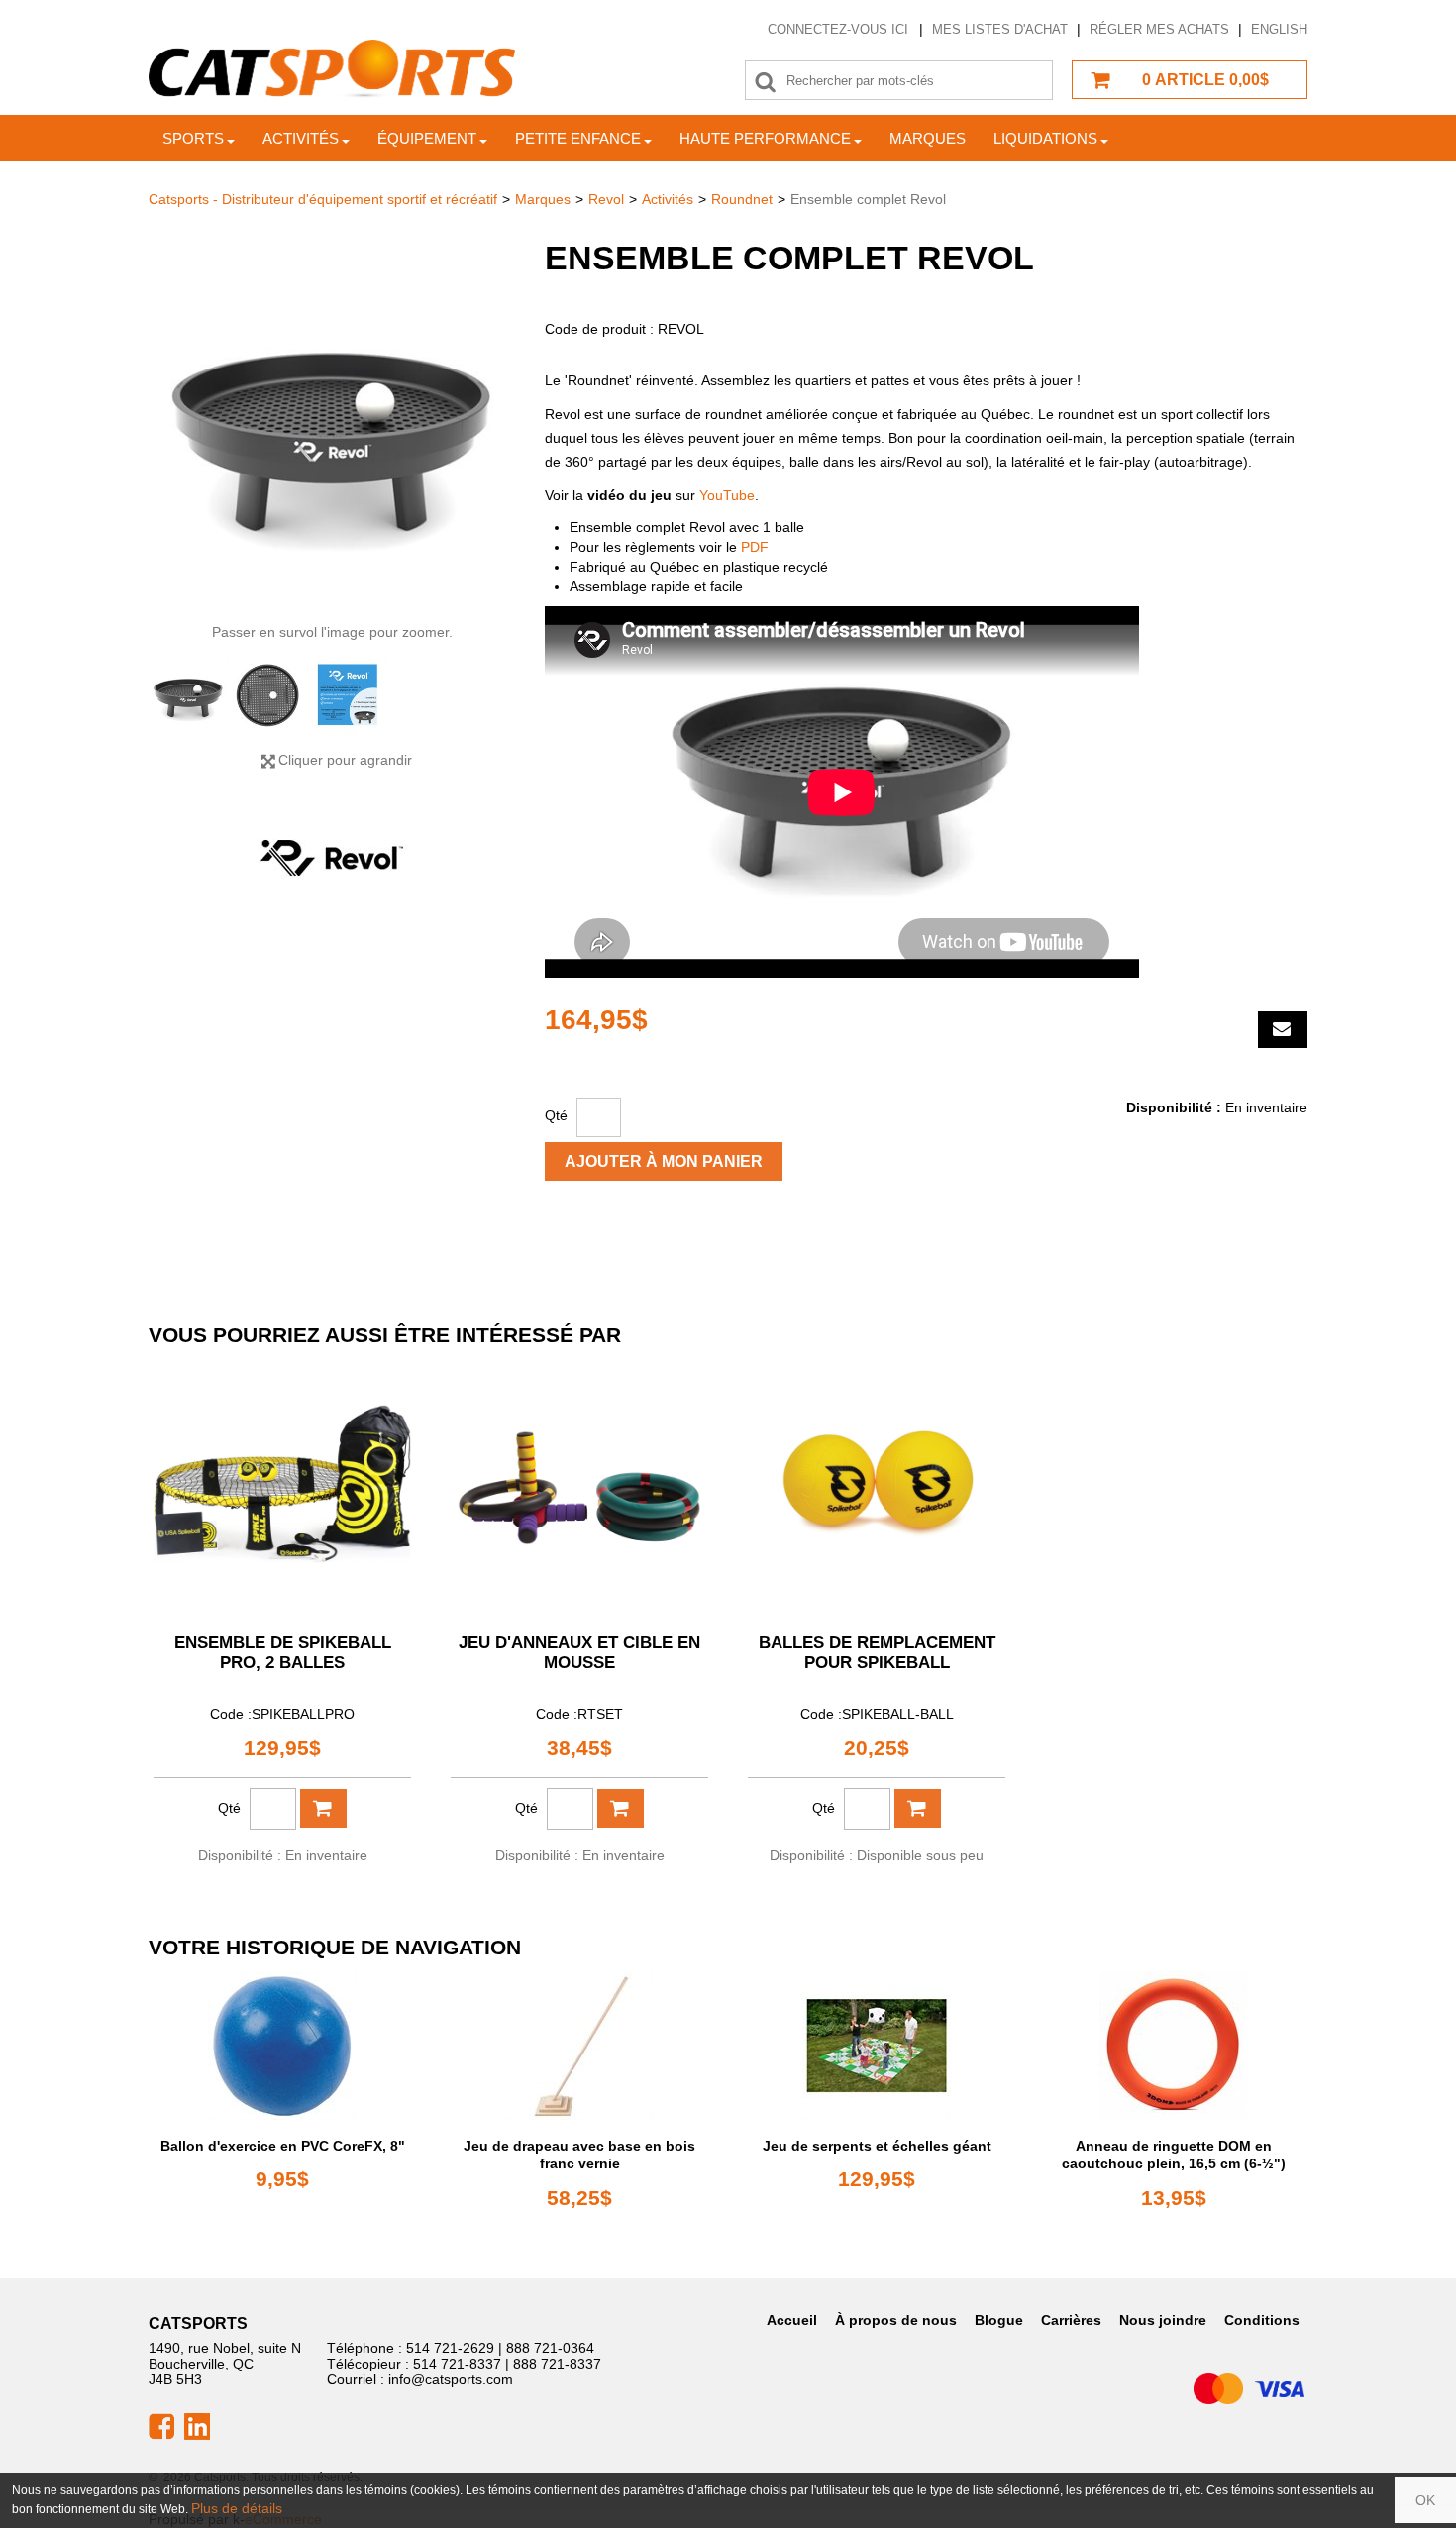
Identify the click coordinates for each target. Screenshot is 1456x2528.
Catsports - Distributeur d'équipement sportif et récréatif (323, 199)
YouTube (727, 495)
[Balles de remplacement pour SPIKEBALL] (877, 1488)
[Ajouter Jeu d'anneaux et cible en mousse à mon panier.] (621, 1808)
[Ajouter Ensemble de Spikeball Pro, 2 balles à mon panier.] (323, 1808)
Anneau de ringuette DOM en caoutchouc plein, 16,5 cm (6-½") (1174, 2155)
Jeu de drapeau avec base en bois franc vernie (579, 2155)
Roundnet (742, 199)
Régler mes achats (1159, 29)
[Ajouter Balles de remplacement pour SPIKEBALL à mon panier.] (918, 1808)
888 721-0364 (550, 2348)
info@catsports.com (451, 2379)
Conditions (1262, 2320)
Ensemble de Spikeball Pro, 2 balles (283, 1653)
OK (1425, 2500)
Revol (606, 199)
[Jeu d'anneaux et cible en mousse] (579, 1488)
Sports (193, 138)
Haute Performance (765, 138)
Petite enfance (578, 138)
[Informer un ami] (1283, 1030)
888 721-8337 (557, 2364)
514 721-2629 (450, 2348)
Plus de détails (237, 2508)
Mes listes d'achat (1000, 29)
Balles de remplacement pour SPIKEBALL (877, 1653)
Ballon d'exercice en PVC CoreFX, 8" (283, 2146)
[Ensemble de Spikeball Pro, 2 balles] (282, 1488)
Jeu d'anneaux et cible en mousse (579, 1653)
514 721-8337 (457, 2364)
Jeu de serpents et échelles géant (877, 2146)
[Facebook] (161, 2425)
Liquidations (1045, 138)
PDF (755, 547)
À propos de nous (896, 2320)
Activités (301, 138)
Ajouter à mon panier (664, 1161)
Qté (556, 1115)
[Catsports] (332, 69)
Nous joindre (1163, 2320)
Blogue (999, 2320)
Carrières (1071, 2320)
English (1279, 29)
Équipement (427, 138)
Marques (928, 138)
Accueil (792, 2320)
